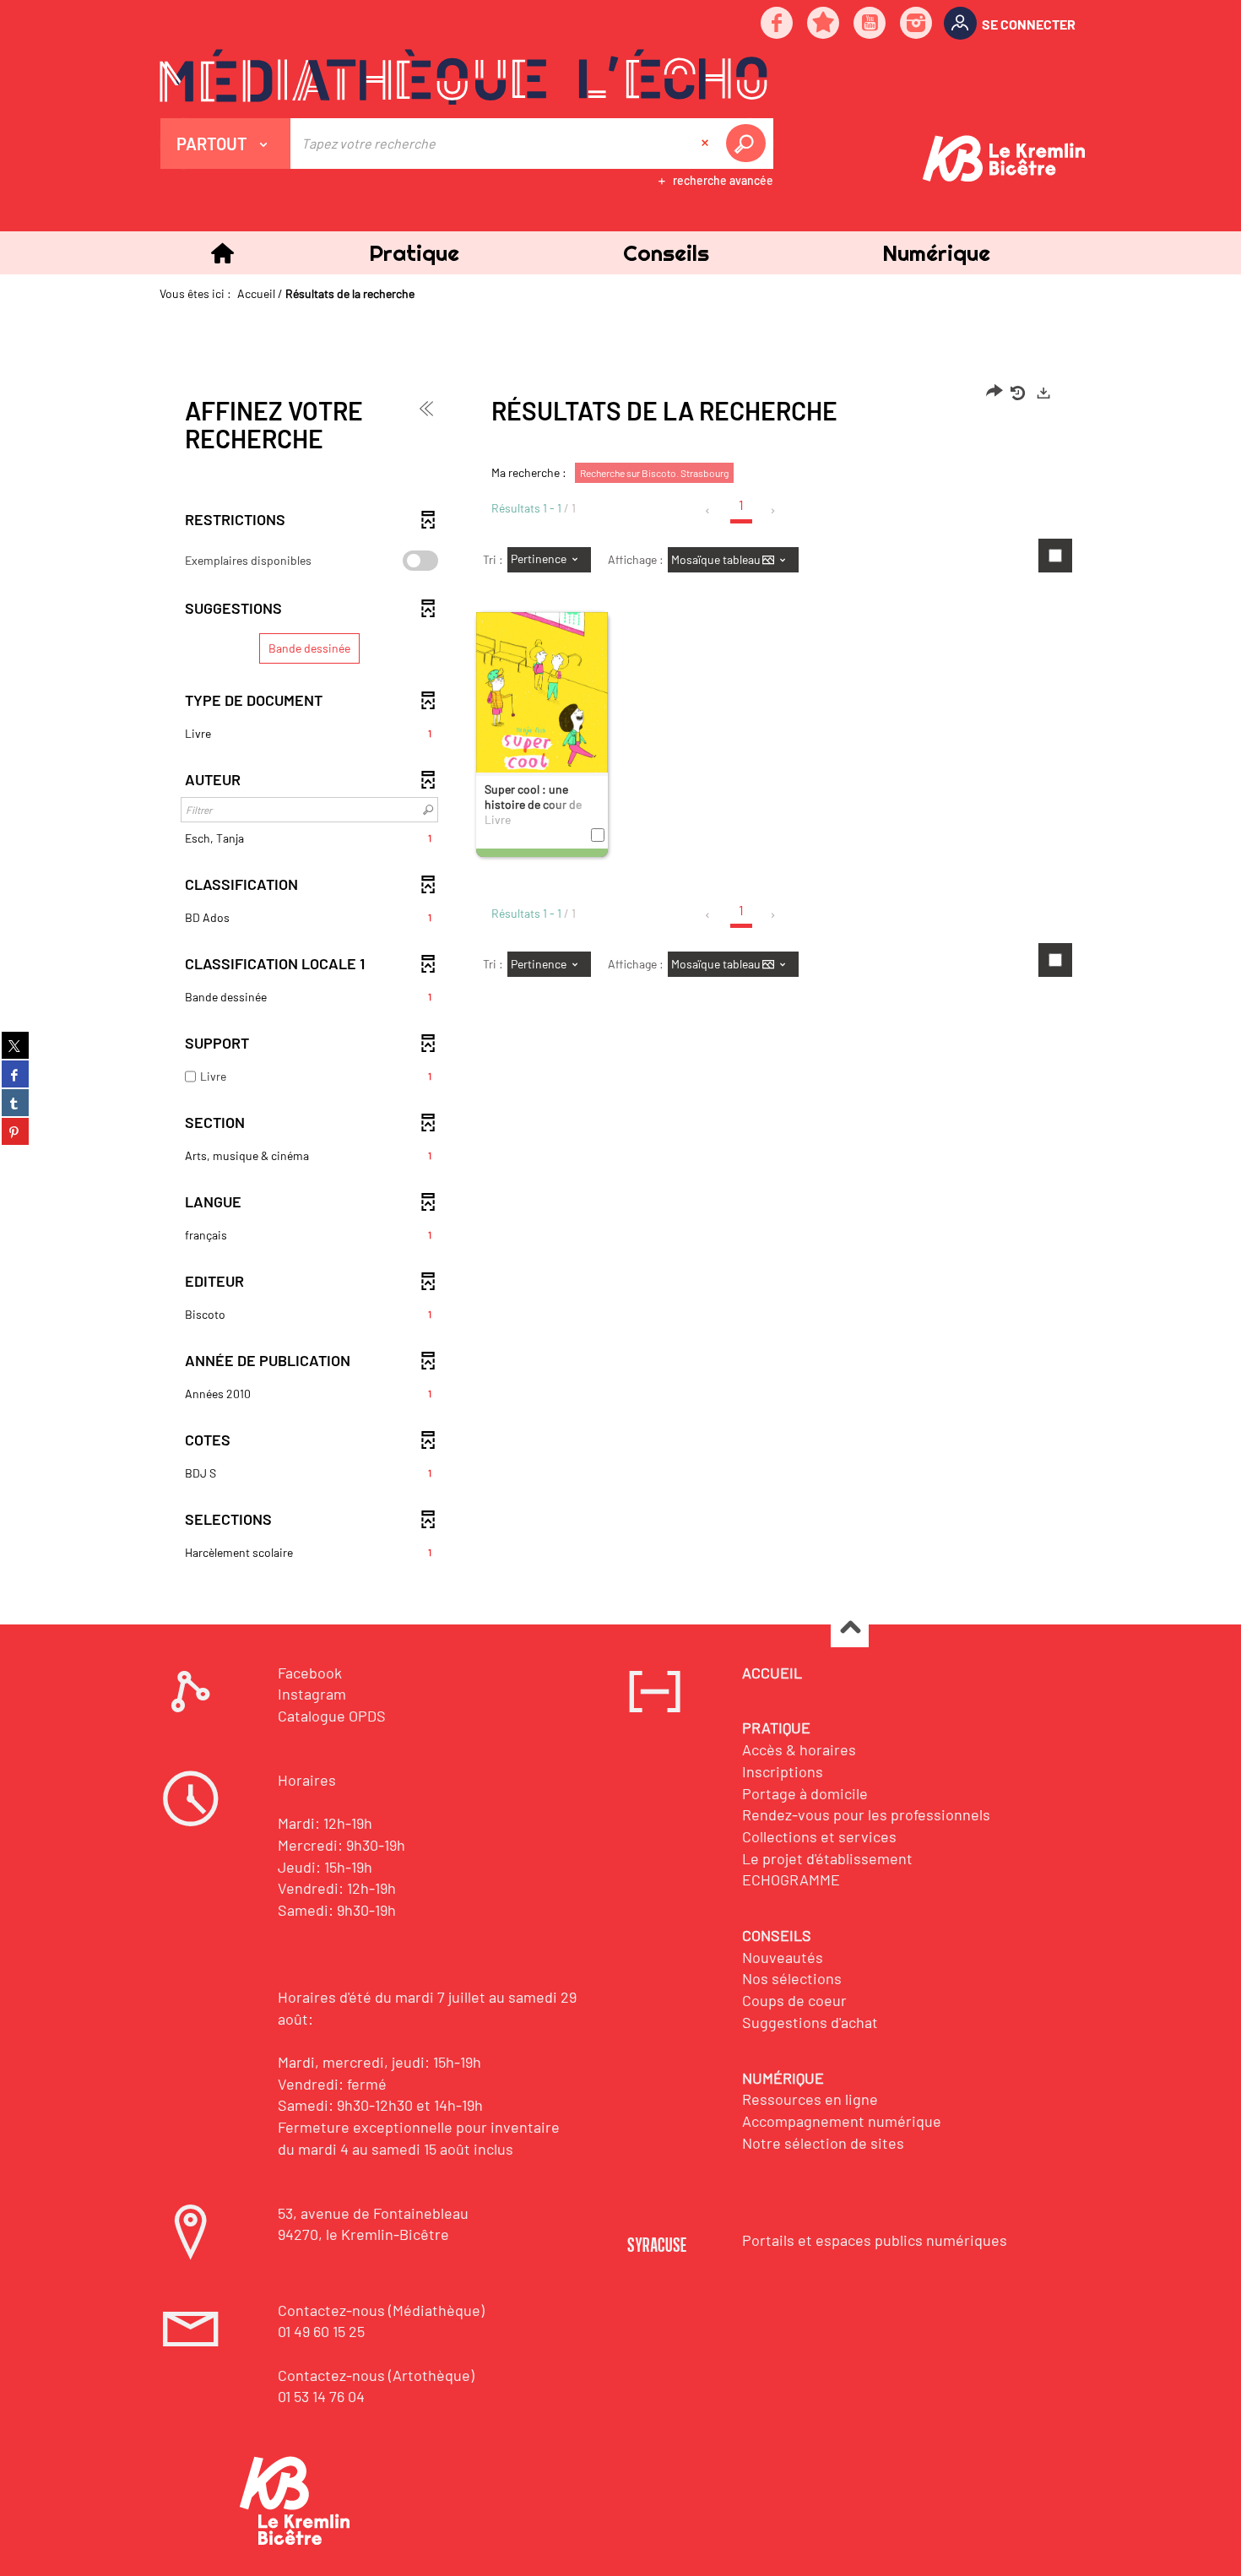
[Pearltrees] (824, 24)
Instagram (312, 1694)
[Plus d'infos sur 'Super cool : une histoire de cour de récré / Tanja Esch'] (542, 696)
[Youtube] (870, 24)
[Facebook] (778, 24)
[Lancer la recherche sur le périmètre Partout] (749, 144)
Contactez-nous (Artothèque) (376, 2375)
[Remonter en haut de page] (850, 1629)
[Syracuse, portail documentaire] (463, 77)
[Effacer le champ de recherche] (707, 144)
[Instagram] (917, 24)
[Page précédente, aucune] (709, 511)
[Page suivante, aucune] (774, 511)
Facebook (310, 1673)
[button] (414, 253)
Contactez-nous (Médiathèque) (381, 2310)
